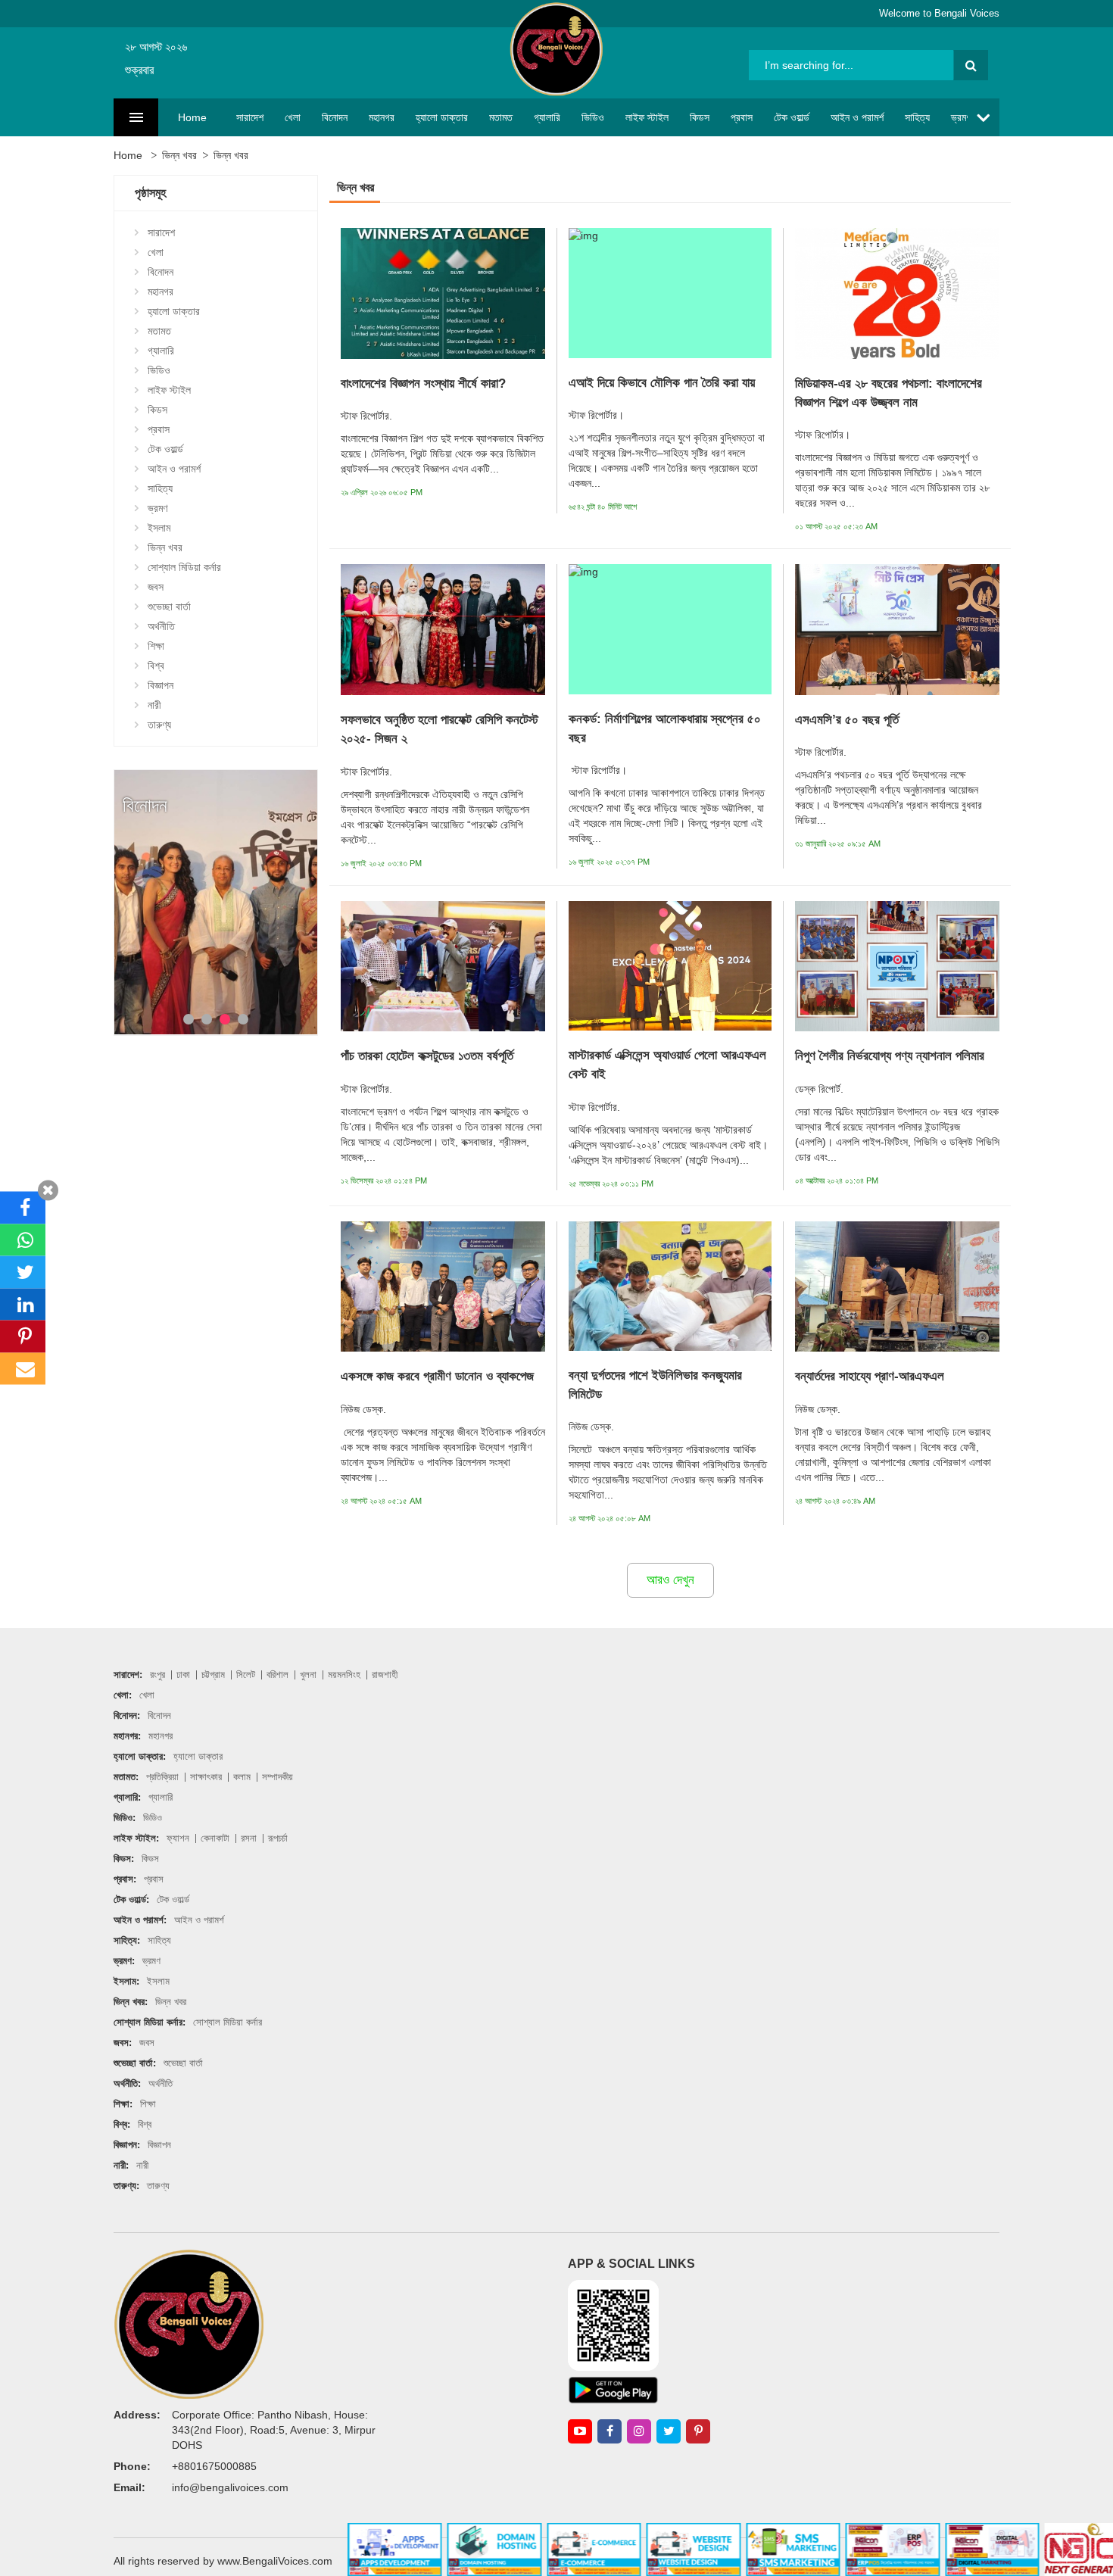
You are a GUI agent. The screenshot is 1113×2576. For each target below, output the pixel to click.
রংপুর (157, 1675)
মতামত (501, 117)
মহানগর (382, 117)
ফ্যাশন (178, 1838)
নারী (154, 705)
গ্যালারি (547, 117)
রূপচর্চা (278, 1838)
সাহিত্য (917, 117)
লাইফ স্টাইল (647, 117)
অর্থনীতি (161, 626)
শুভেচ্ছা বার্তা (169, 607)
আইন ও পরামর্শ (857, 117)
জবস (156, 587)
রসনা (249, 1838)
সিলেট (246, 1675)
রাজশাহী (385, 1675)
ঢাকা (183, 1675)
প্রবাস (742, 117)
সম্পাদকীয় (277, 1777)
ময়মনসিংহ (344, 1675)
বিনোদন (335, 117)
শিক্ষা (156, 646)
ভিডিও (593, 117)
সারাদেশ (250, 117)
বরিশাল (277, 1675)
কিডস (700, 117)
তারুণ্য (159, 725)
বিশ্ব (156, 666)
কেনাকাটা (215, 1838)
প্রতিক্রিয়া (162, 1777)
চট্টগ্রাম (213, 1675)
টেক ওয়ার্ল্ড (792, 117)
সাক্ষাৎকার (206, 1777)
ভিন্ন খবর (179, 155)
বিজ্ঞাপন (161, 685)
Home (192, 117)
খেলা (293, 117)
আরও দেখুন (670, 1580)
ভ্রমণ (961, 117)
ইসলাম (159, 528)
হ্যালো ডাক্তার (442, 117)
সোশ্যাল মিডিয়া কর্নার (184, 567)
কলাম (242, 1777)
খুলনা (308, 1675)
